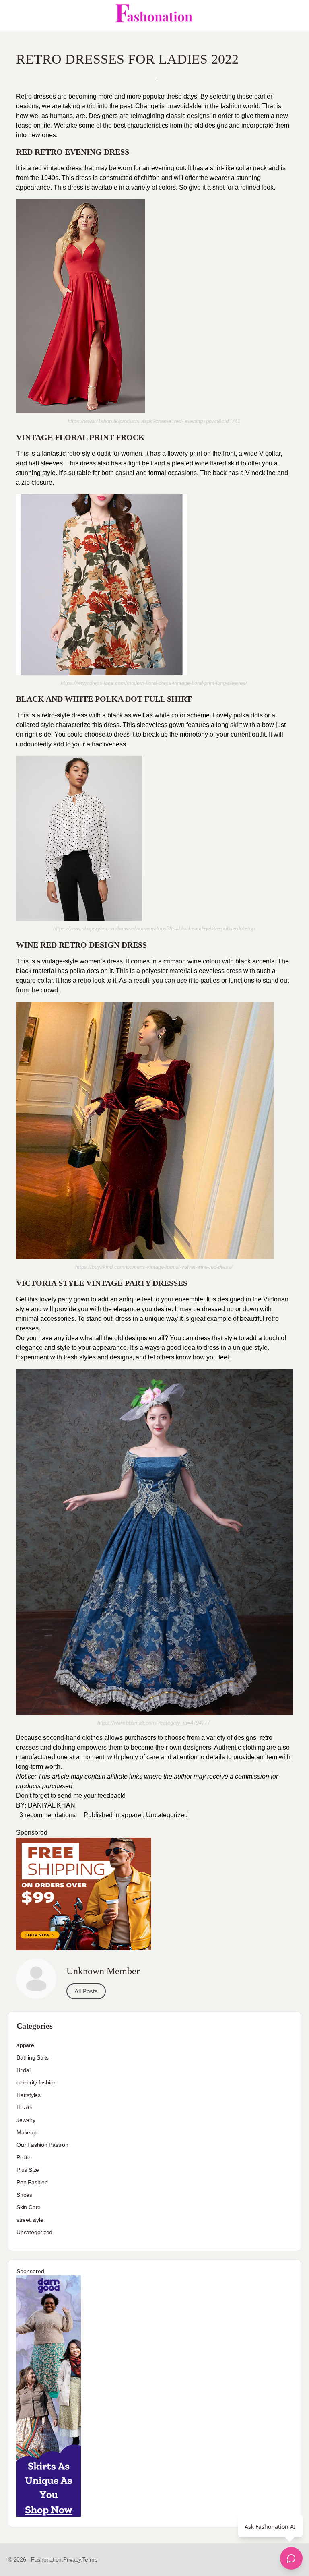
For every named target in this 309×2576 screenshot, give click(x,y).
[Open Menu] (13, 15)
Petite (24, 2157)
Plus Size (28, 2170)
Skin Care (29, 2207)
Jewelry (26, 2120)
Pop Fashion (32, 2182)
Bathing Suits (33, 2057)
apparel (132, 1815)
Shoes (24, 2195)
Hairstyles (29, 2095)
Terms (90, 2559)
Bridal (24, 2070)
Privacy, (73, 2559)
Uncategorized (167, 1815)
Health (25, 2107)
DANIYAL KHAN (51, 1805)
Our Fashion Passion (42, 2145)
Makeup (27, 2132)
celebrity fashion (36, 2082)
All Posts (86, 1991)
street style (30, 2220)
